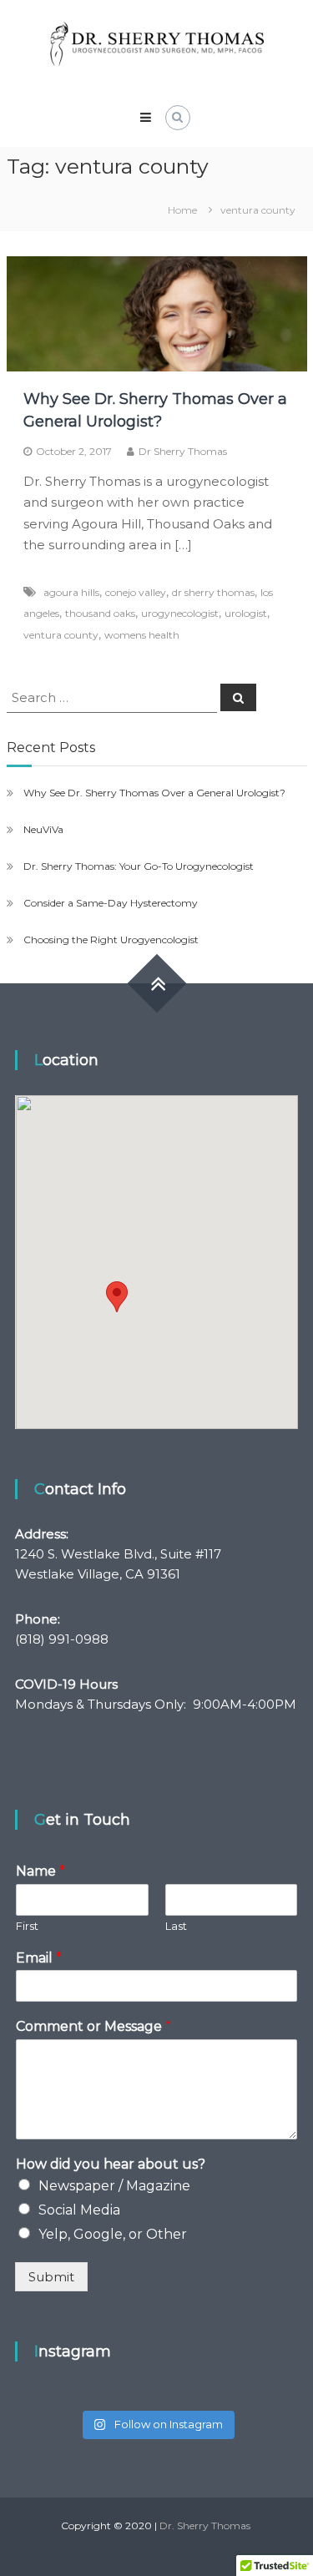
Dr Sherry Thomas (183, 451)
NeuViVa (43, 829)
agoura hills (71, 592)
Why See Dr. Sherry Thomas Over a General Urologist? (154, 793)
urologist (246, 613)
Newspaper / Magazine (114, 2186)
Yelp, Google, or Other (113, 2234)
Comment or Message (93, 2026)
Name (40, 1871)
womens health (142, 635)
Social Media (79, 2210)
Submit (51, 2277)
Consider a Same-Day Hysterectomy (111, 903)
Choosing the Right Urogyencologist (111, 939)
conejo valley (136, 592)
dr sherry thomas (213, 592)
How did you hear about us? (111, 2164)
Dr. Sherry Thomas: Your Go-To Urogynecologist (139, 866)
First (27, 1926)
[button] (117, 1297)
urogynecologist (180, 613)
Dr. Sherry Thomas (205, 2525)
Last (176, 1926)
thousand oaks (100, 613)
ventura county (61, 635)
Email (39, 1958)
